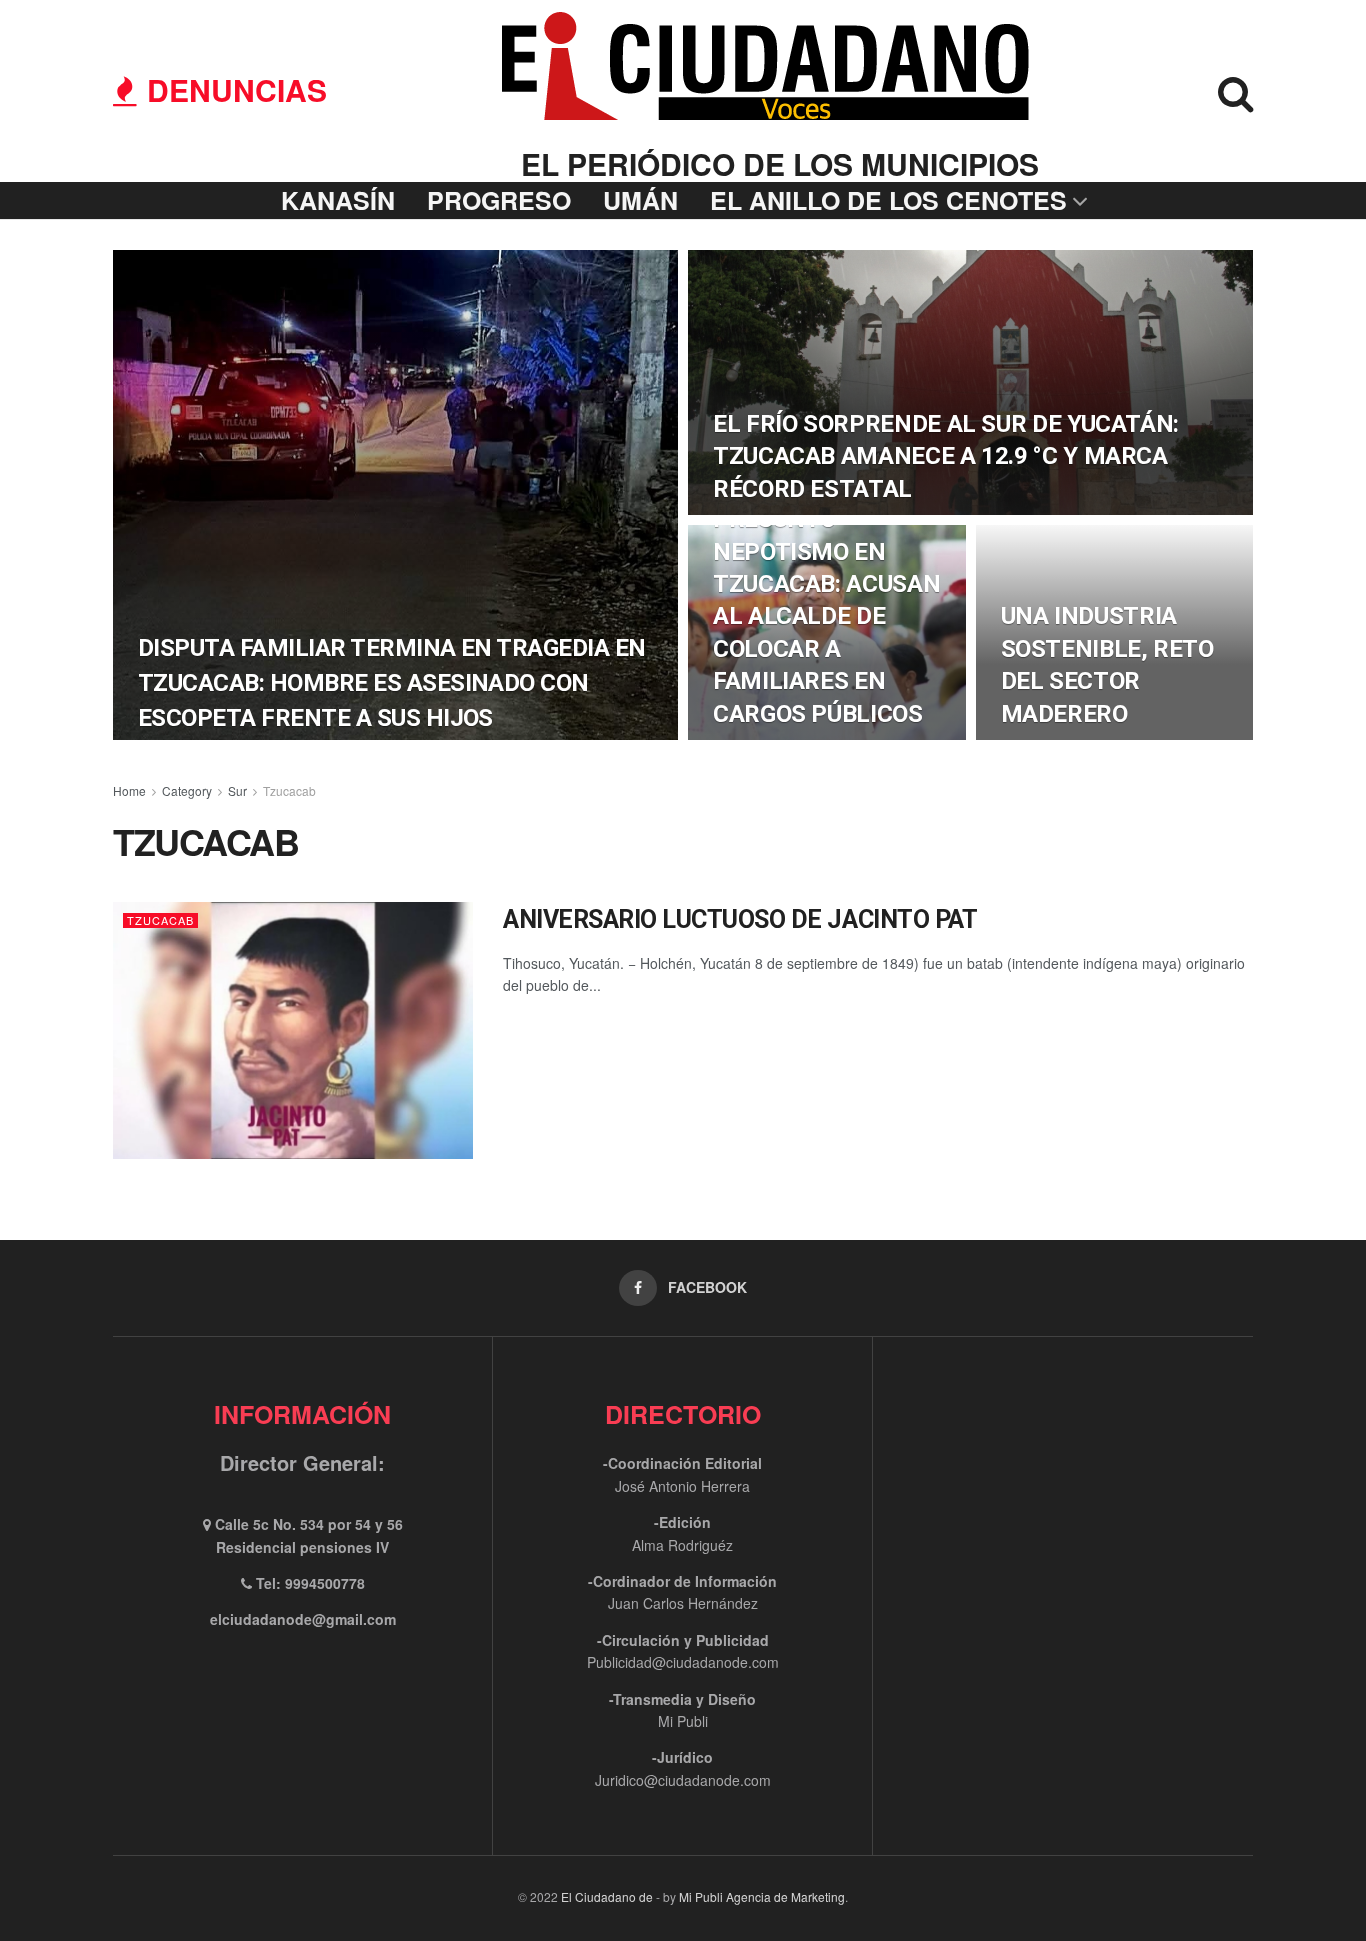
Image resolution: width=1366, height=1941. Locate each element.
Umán (640, 200)
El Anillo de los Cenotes (888, 200)
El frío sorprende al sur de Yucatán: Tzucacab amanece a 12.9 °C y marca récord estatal (946, 456)
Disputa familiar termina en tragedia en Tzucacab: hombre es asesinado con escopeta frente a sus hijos (392, 683)
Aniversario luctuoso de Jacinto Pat (740, 919)
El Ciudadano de (607, 1896)
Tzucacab (289, 790)
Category (187, 790)
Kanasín (338, 200)
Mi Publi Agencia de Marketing (762, 1896)
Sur (237, 790)
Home (129, 790)
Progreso (499, 200)
